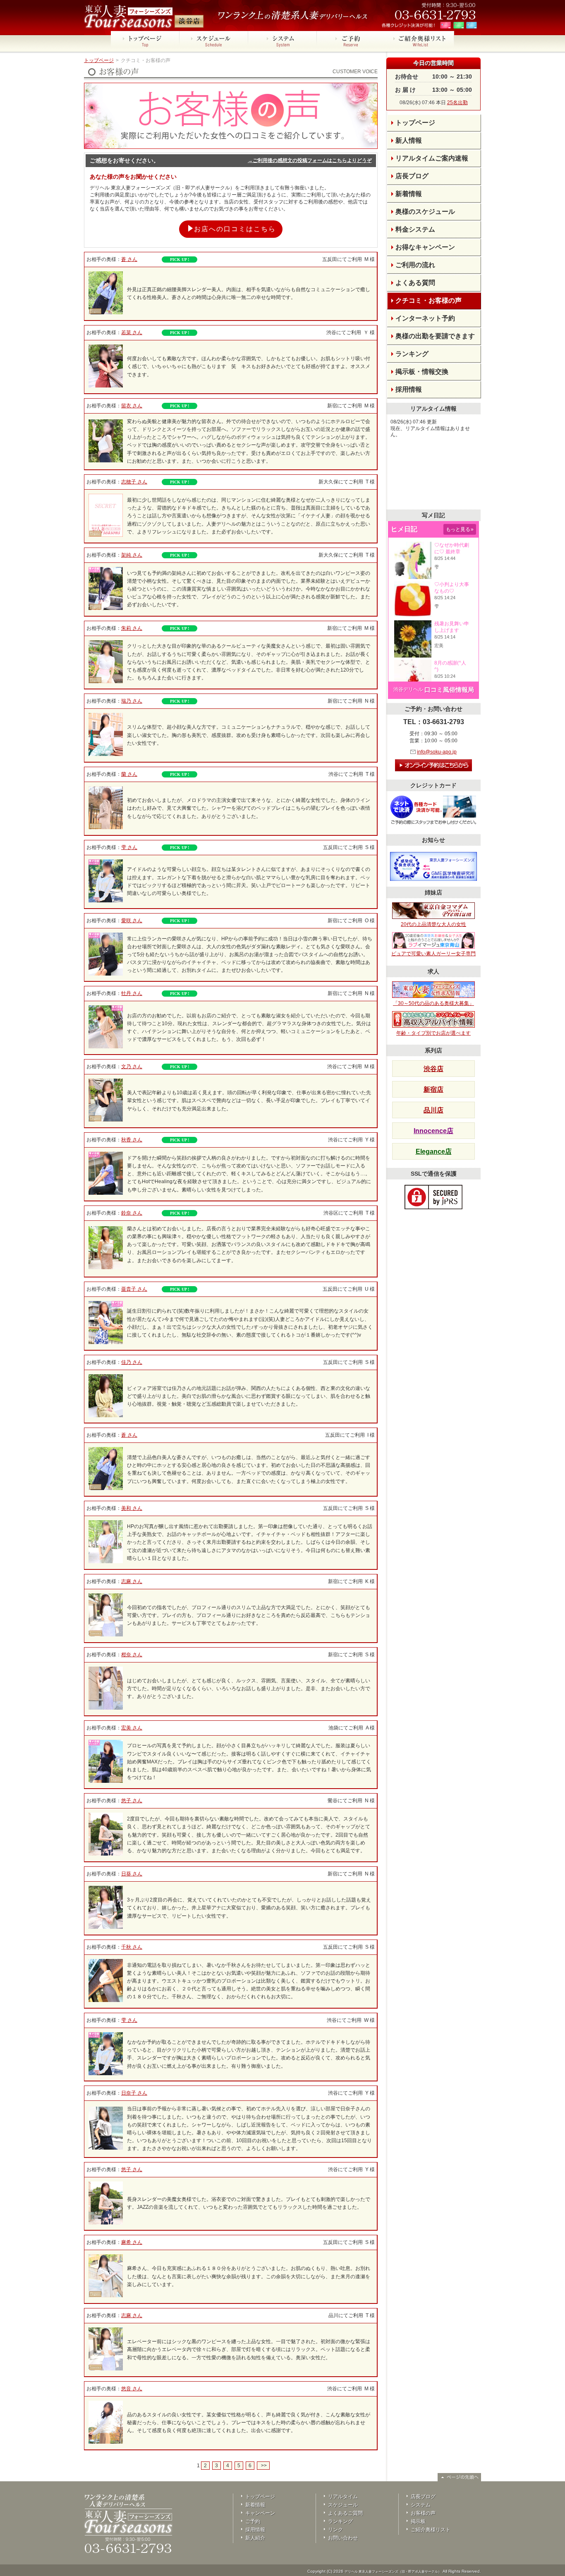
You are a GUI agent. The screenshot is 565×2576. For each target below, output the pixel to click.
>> (263, 2466)
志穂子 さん (134, 482)
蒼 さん (129, 259)
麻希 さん (132, 2242)
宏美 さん (132, 1728)
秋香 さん (132, 1140)
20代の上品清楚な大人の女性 (433, 924)
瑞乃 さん (132, 701)
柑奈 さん (132, 1655)
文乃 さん (132, 1067)
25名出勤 (457, 103)
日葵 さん (132, 1874)
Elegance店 (434, 1152)
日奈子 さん (134, 2093)
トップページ (99, 60)
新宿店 (433, 1089)
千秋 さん (132, 1947)
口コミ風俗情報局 (449, 690)
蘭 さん (129, 774)
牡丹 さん (132, 993)
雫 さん (129, 847)
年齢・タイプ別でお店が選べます (433, 1033)
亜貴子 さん (134, 1289)
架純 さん (132, 555)
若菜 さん (132, 332)
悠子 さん (132, 1801)
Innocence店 (433, 1131)
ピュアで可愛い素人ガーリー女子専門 (433, 954)
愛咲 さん (132, 921)
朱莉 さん (132, 628)
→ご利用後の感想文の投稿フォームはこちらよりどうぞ (310, 160)
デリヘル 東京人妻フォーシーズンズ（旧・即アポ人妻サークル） (393, 2572)
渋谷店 (433, 1069)
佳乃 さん (132, 1362)
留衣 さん (132, 406)
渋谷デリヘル (408, 689)
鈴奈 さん (132, 1213)
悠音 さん (132, 2389)
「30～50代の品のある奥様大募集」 (433, 1003)
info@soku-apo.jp (437, 752)
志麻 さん (132, 1581)
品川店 (433, 1110)
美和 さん (132, 1508)
